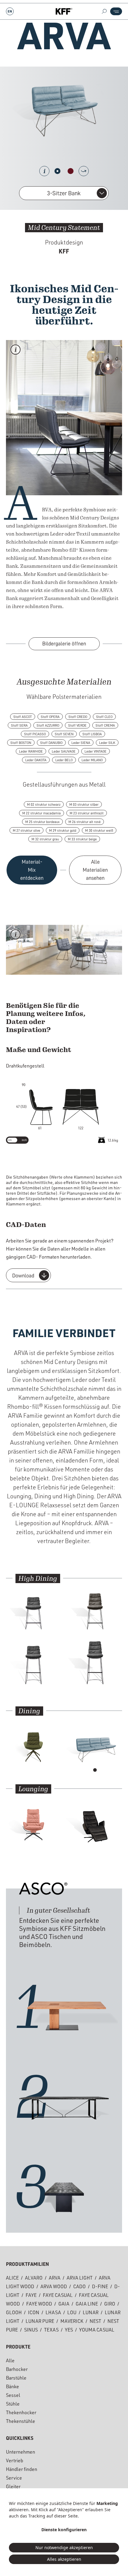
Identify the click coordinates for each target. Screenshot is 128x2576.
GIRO (110, 2305)
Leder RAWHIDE (31, 751)
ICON (34, 2313)
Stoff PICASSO (35, 734)
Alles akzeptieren (64, 2559)
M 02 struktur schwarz (44, 805)
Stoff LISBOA (92, 734)
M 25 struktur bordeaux (42, 822)
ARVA (55, 2279)
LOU (72, 2313)
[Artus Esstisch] (64, 2098)
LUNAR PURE (40, 2322)
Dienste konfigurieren (64, 2530)
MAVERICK (72, 2322)
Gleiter (13, 2487)
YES (69, 2331)
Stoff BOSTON (21, 743)
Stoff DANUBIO (51, 743)
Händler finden (22, 2470)
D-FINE (100, 2287)
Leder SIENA (81, 743)
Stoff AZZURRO (48, 725)
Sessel (13, 2396)
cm (10, 1140)
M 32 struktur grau (45, 839)
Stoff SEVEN (64, 734)
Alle (10, 2361)
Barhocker (17, 2370)
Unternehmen (21, 2453)
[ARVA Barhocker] (33, 1665)
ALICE (12, 2279)
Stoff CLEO (104, 717)
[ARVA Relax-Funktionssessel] (95, 1821)
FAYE (31, 2296)
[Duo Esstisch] (64, 2188)
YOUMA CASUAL (97, 2331)
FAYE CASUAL (58, 2296)
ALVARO (34, 2279)
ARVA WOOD (54, 2287)
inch (24, 1140)
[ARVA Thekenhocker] (33, 1610)
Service (14, 2479)
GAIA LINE (87, 2305)
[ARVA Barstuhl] (95, 1665)
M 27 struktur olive (26, 831)
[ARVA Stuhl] (33, 1743)
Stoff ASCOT (23, 717)
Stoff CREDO (78, 717)
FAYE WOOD (39, 2305)
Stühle (13, 2405)
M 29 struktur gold (63, 831)
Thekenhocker (21, 2413)
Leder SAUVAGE (64, 751)
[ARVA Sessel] (33, 1821)
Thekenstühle (21, 2422)
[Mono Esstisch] (64, 2008)
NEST (95, 2322)
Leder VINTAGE (96, 751)
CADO (79, 2287)
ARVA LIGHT (80, 2279)
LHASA (53, 2313)
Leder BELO (64, 760)
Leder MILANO (92, 760)
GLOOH (14, 2313)
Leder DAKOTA (36, 760)
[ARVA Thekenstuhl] (95, 1610)
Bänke (13, 2387)
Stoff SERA (19, 725)
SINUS (31, 2331)
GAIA (64, 2305)
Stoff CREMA (105, 725)
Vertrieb (15, 2461)
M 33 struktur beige (82, 839)
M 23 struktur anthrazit (87, 813)
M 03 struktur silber (84, 805)
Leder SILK (107, 743)
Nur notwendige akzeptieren (64, 2547)
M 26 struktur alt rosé (85, 822)
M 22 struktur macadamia (42, 813)
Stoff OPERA (50, 717)
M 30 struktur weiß (99, 831)
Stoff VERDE (77, 725)
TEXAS (51, 2331)
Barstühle (16, 2379)
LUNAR (91, 2313)
